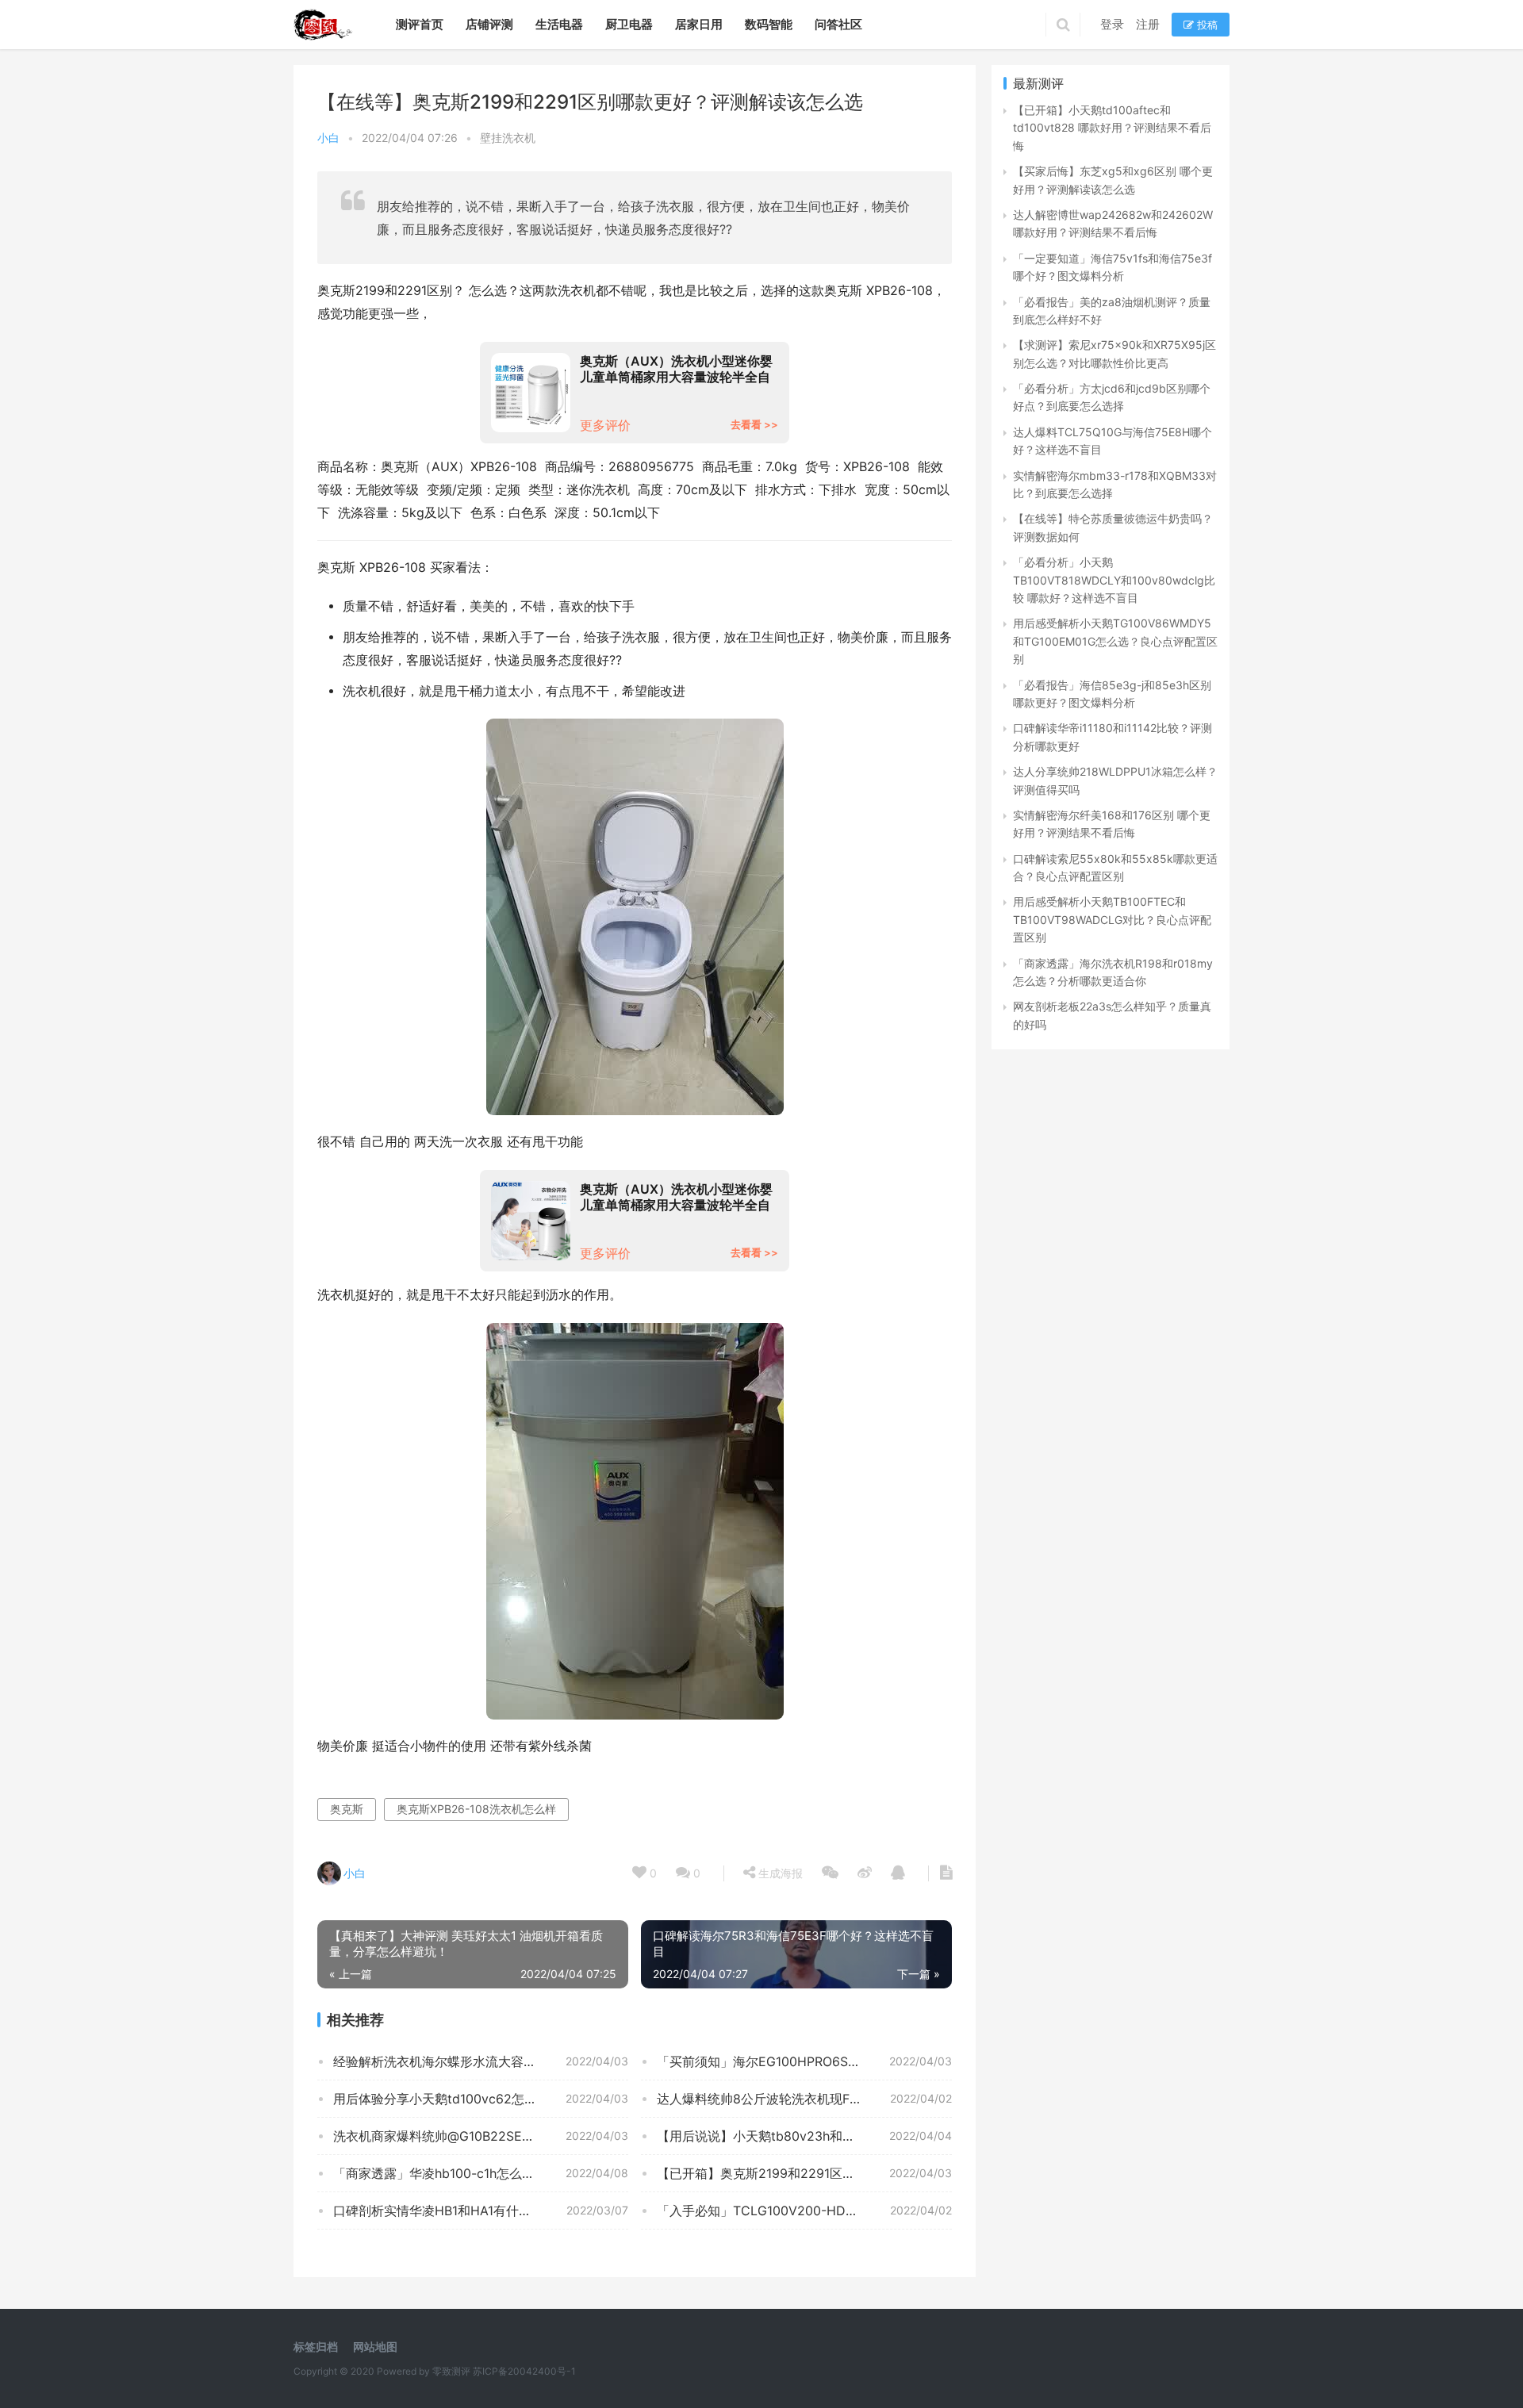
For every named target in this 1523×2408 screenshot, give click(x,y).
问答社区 (838, 24)
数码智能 (769, 24)
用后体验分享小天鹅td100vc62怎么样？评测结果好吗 (481, 2099)
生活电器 (559, 24)
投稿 (1206, 25)
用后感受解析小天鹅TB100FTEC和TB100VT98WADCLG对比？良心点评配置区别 (1112, 919)
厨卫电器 (629, 24)
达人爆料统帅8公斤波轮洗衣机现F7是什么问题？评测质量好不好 (804, 2099)
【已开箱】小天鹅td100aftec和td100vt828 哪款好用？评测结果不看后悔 (1112, 128)
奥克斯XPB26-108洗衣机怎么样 (476, 1809)
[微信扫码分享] (830, 1873)
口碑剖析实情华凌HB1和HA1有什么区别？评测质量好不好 (481, 2211)
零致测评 (451, 2371)
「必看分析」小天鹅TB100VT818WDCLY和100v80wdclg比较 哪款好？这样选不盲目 (1114, 580)
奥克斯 (347, 1809)
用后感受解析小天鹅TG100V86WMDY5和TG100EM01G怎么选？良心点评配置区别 (1115, 641)
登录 (1112, 24)
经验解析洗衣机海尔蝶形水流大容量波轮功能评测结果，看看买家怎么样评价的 (481, 2061)
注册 (1148, 24)
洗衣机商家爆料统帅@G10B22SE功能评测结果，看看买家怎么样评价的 (481, 2136)
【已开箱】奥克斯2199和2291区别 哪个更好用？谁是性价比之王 (804, 2173)
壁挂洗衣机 (508, 138)
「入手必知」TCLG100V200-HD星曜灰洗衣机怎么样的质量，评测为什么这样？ (804, 2211)
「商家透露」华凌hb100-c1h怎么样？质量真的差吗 (478, 2173)
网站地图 (375, 2347)
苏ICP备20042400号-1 (524, 2371)
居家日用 (699, 24)
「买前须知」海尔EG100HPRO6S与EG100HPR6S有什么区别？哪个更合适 (804, 2061)
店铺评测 (489, 24)
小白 (328, 138)
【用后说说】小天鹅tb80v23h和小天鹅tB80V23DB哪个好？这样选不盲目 (804, 2136)
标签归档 (316, 2347)
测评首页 (420, 24)
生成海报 (779, 1873)
